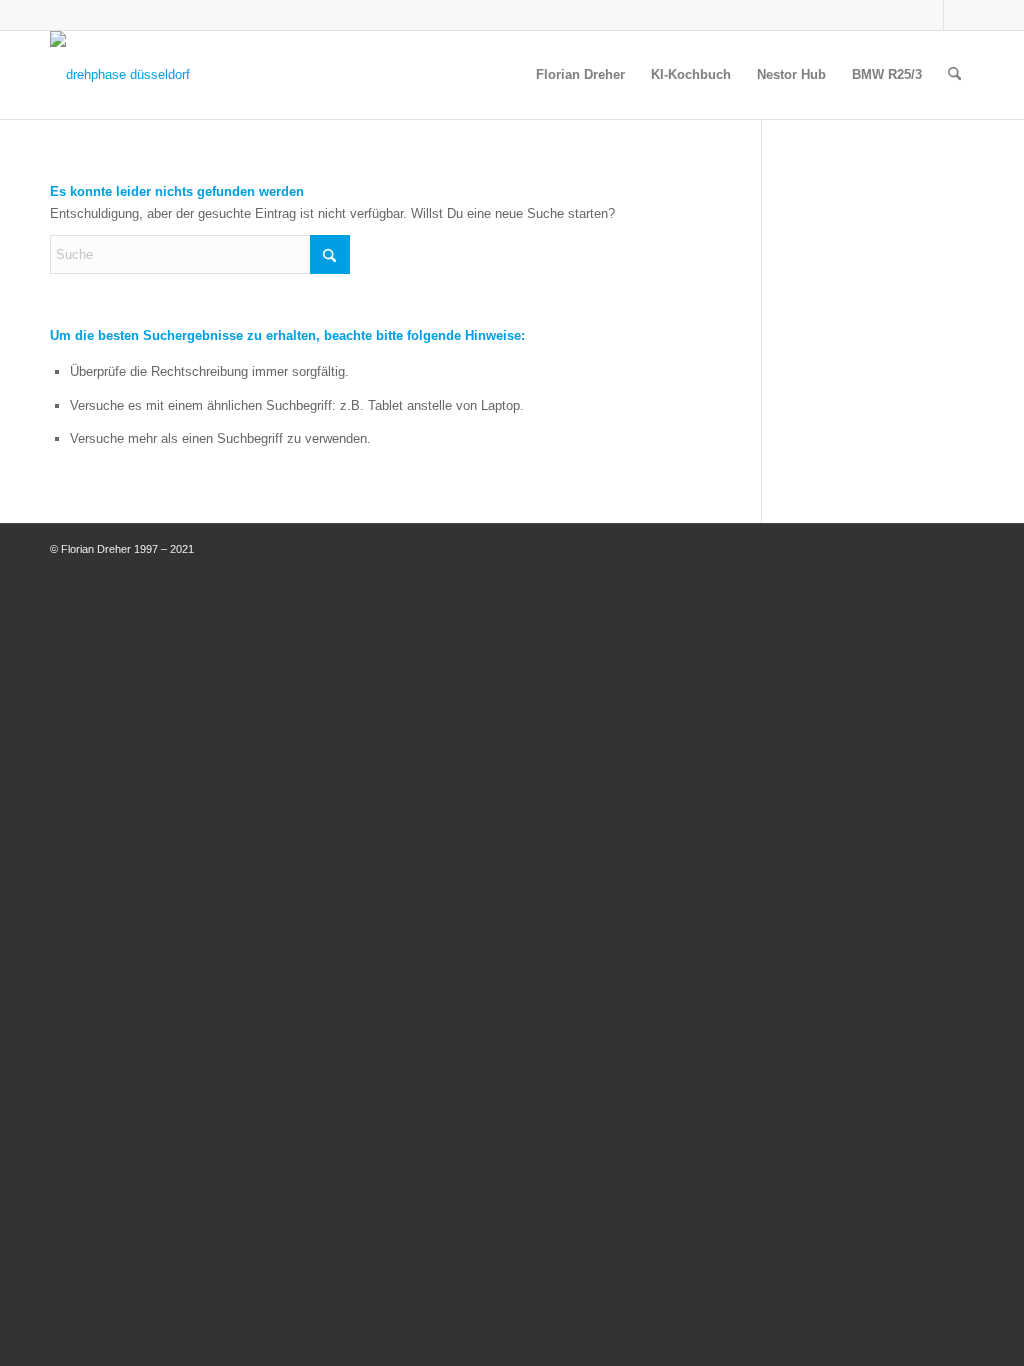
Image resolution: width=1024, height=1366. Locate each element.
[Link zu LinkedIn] (928, 15)
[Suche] (954, 75)
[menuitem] (580, 75)
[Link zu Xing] (959, 15)
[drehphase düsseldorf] (120, 75)
